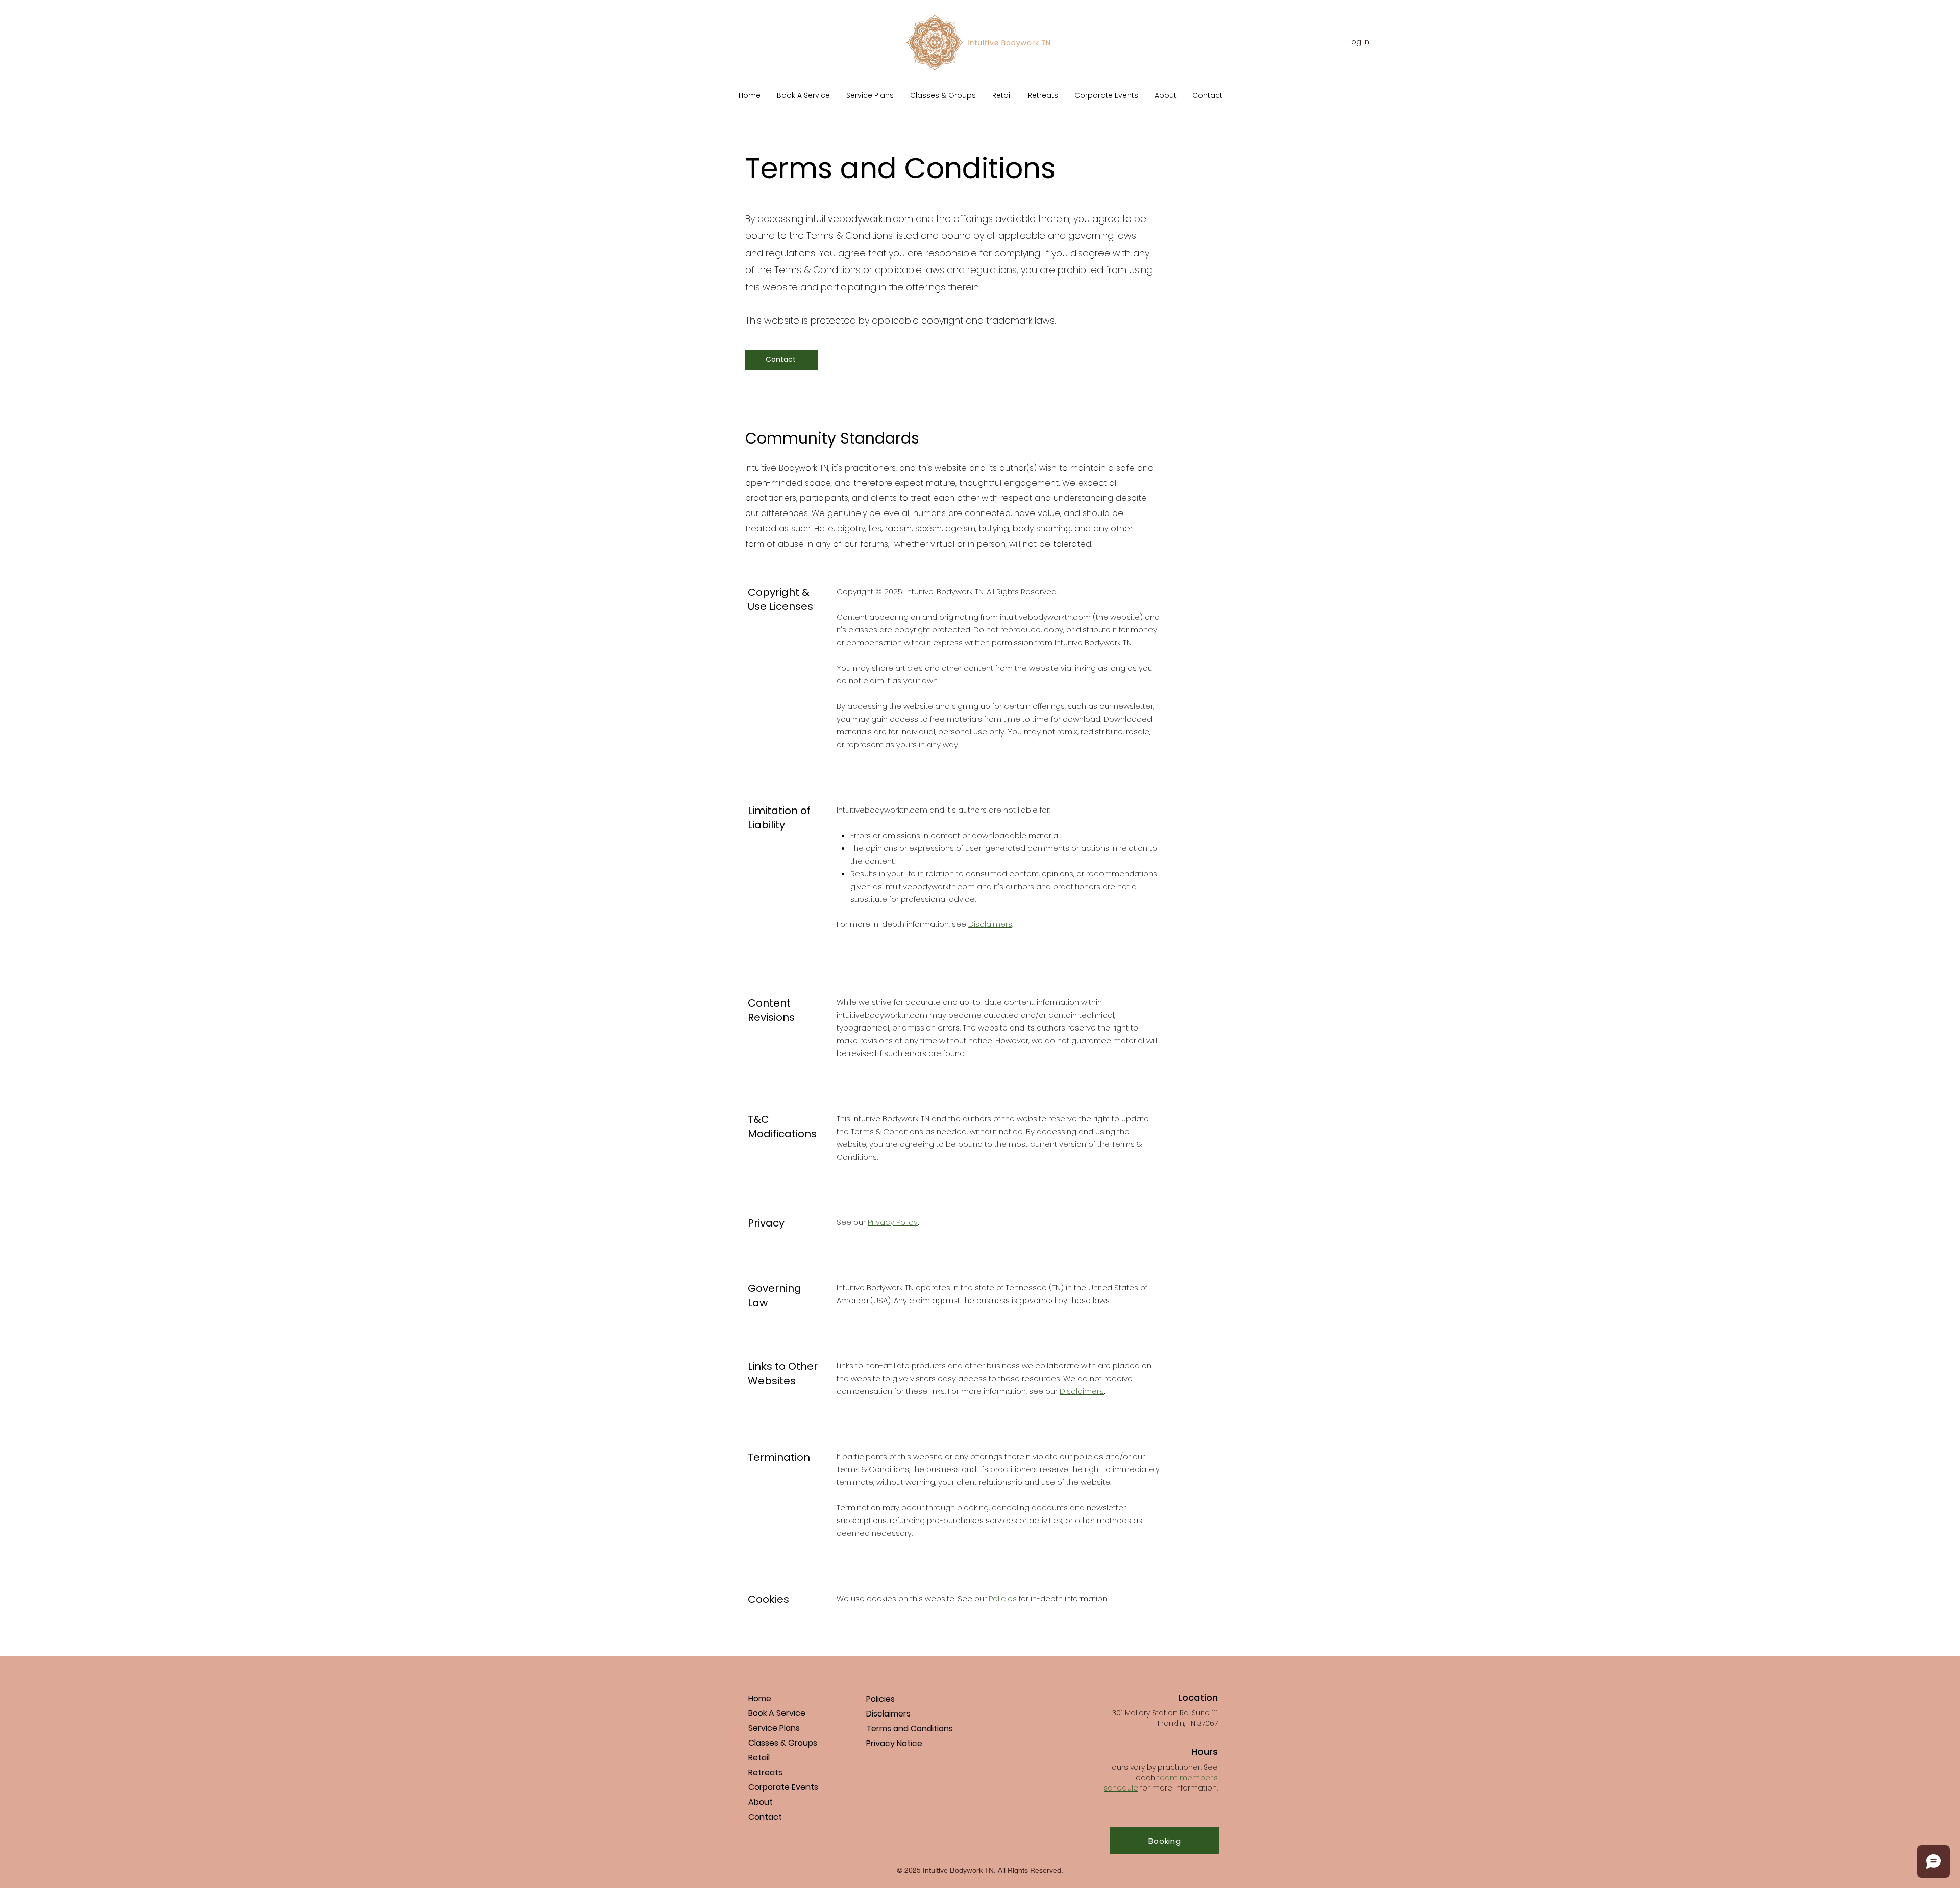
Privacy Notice (894, 1743)
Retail (759, 1758)
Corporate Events (783, 1787)
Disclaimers (990, 924)
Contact (765, 1817)
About (761, 1802)
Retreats (765, 1772)
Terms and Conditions (910, 1728)
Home (760, 1698)
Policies (1003, 1598)
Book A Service (777, 1713)
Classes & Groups (783, 1743)
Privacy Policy (893, 1222)
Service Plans (774, 1728)
